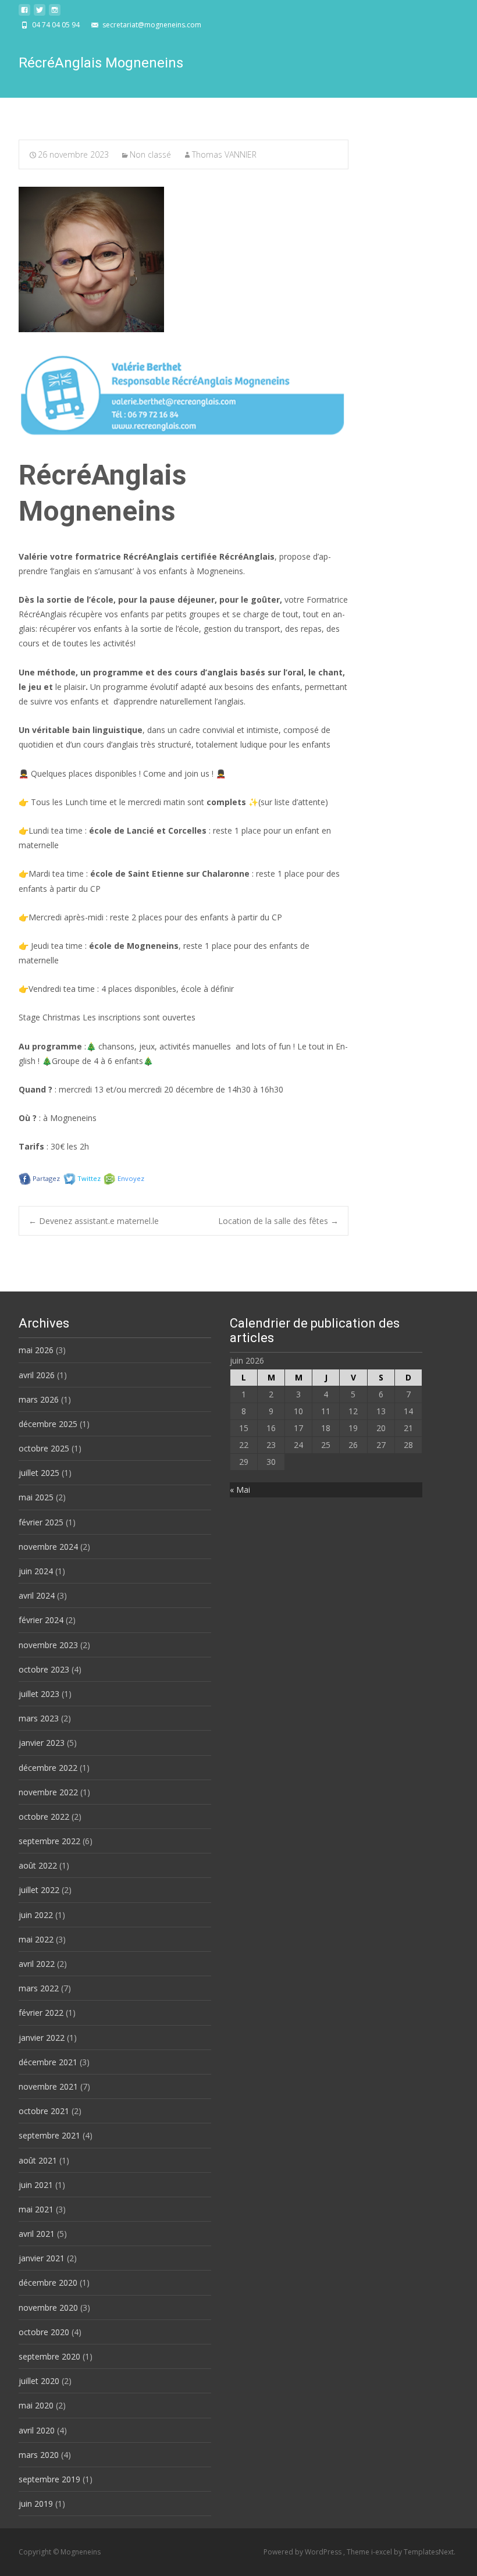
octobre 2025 (44, 1448)
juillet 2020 (39, 2381)
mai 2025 (36, 1497)
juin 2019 (36, 2504)
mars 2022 (39, 1988)
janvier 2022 (42, 2038)
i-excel (382, 2552)
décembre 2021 (48, 2062)
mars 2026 (39, 1399)
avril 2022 (37, 1964)
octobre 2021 (44, 2111)
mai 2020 (36, 2405)
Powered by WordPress (303, 2552)
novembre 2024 (48, 1547)
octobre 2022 (44, 1817)
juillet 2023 (39, 1694)
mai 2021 (36, 2209)
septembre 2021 (49, 2135)
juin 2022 (36, 1915)
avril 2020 (37, 2430)
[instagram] (55, 13)
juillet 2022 (39, 1890)
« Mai (240, 1490)
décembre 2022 (48, 1768)
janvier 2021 (42, 2258)
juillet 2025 (39, 1473)
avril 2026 (37, 1375)
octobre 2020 (44, 2332)
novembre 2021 (48, 2086)
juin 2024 (36, 1571)
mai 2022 (36, 1939)
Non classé (150, 154)
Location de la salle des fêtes (278, 1221)
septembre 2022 (49, 1841)
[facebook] (24, 13)
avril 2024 (37, 1595)
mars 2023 (39, 1718)
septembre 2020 (49, 2356)
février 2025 (41, 1522)
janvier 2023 (42, 1743)
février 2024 (41, 1620)
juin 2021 (36, 2185)
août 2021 (38, 2160)
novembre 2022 (48, 1792)
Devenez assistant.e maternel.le (94, 1221)
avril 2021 (37, 2234)
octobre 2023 (44, 1669)
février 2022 (41, 2013)
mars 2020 (39, 2455)
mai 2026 (36, 1350)
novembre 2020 (48, 2308)
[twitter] (40, 13)
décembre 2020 (48, 2283)
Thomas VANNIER (224, 154)
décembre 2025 (48, 1424)
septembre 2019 (49, 2479)
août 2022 (38, 1865)
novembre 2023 (48, 1645)
